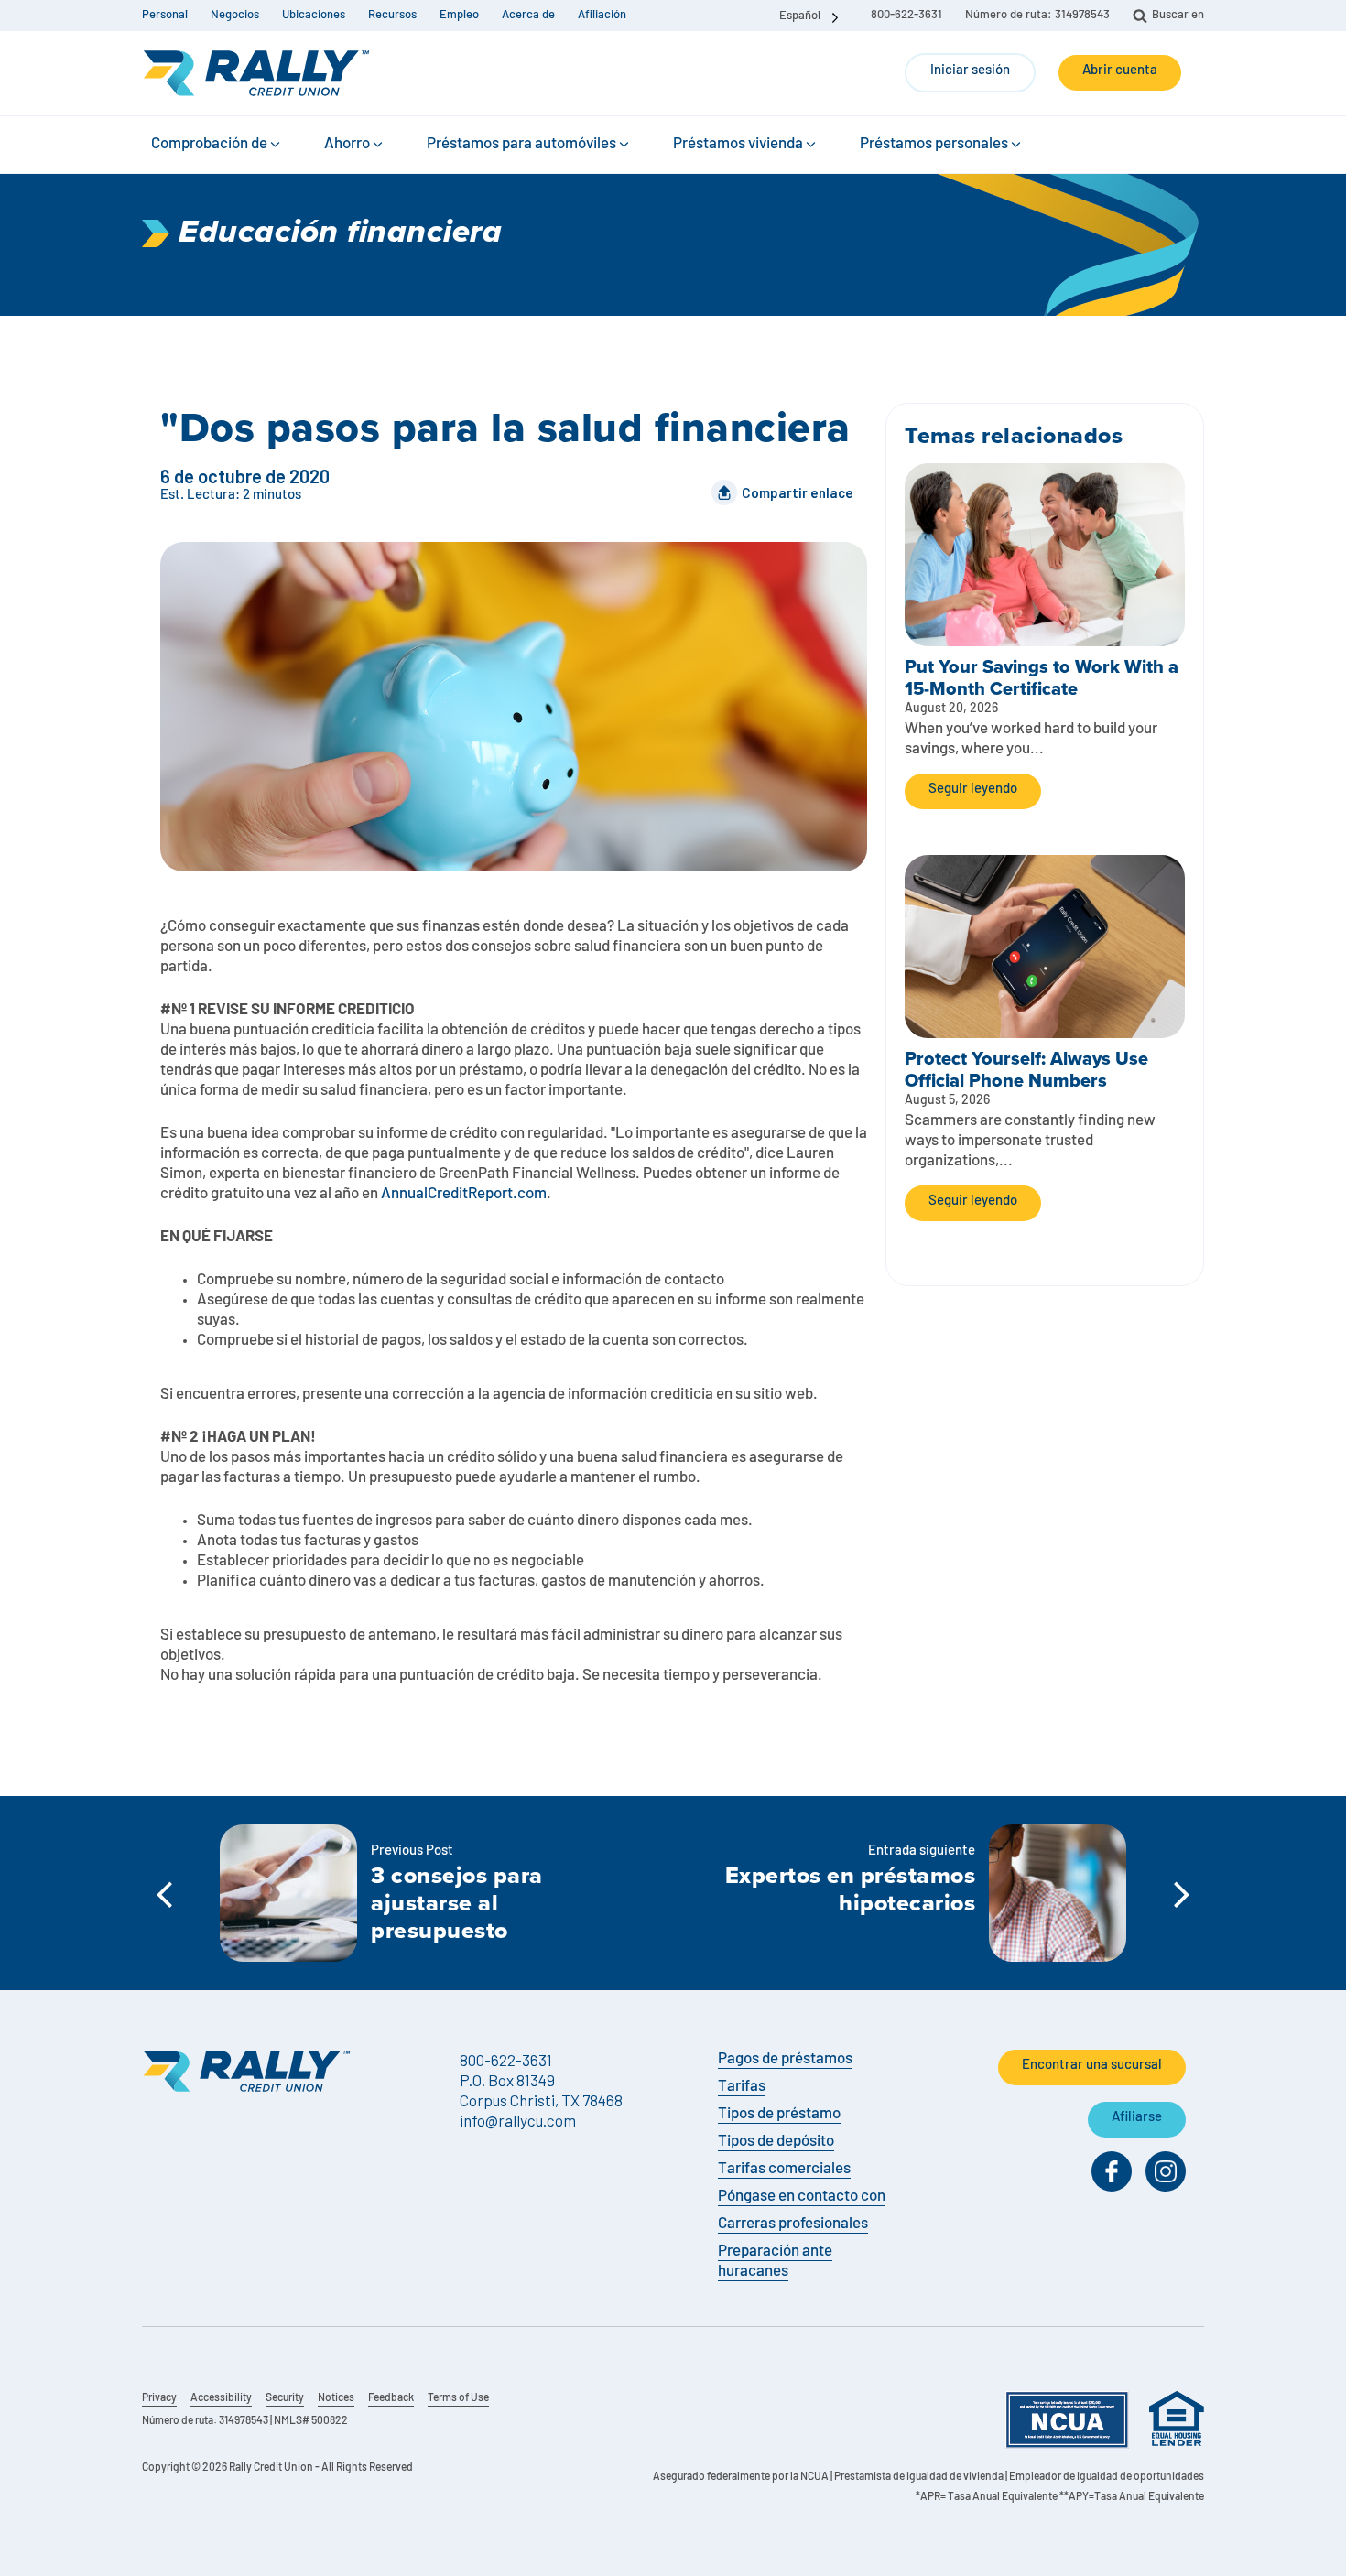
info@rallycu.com (518, 2120)
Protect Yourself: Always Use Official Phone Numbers (1026, 1069)
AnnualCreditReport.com (464, 1194)
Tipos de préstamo (779, 2114)
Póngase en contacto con (802, 2197)
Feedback (391, 2398)
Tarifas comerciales (784, 2169)
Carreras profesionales (793, 2224)
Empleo (459, 15)
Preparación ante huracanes (775, 2262)
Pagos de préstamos (785, 2059)
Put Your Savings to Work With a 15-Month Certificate (1042, 677)
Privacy (159, 2398)
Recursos (392, 15)
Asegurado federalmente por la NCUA (741, 2477)
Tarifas (742, 2087)
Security (285, 2398)
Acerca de (528, 15)
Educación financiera (340, 233)
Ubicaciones (314, 15)
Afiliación (602, 15)
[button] (217, 145)
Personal (165, 15)
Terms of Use (458, 2398)
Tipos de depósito (776, 2142)
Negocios (235, 15)
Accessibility (221, 2398)
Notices (336, 2398)
